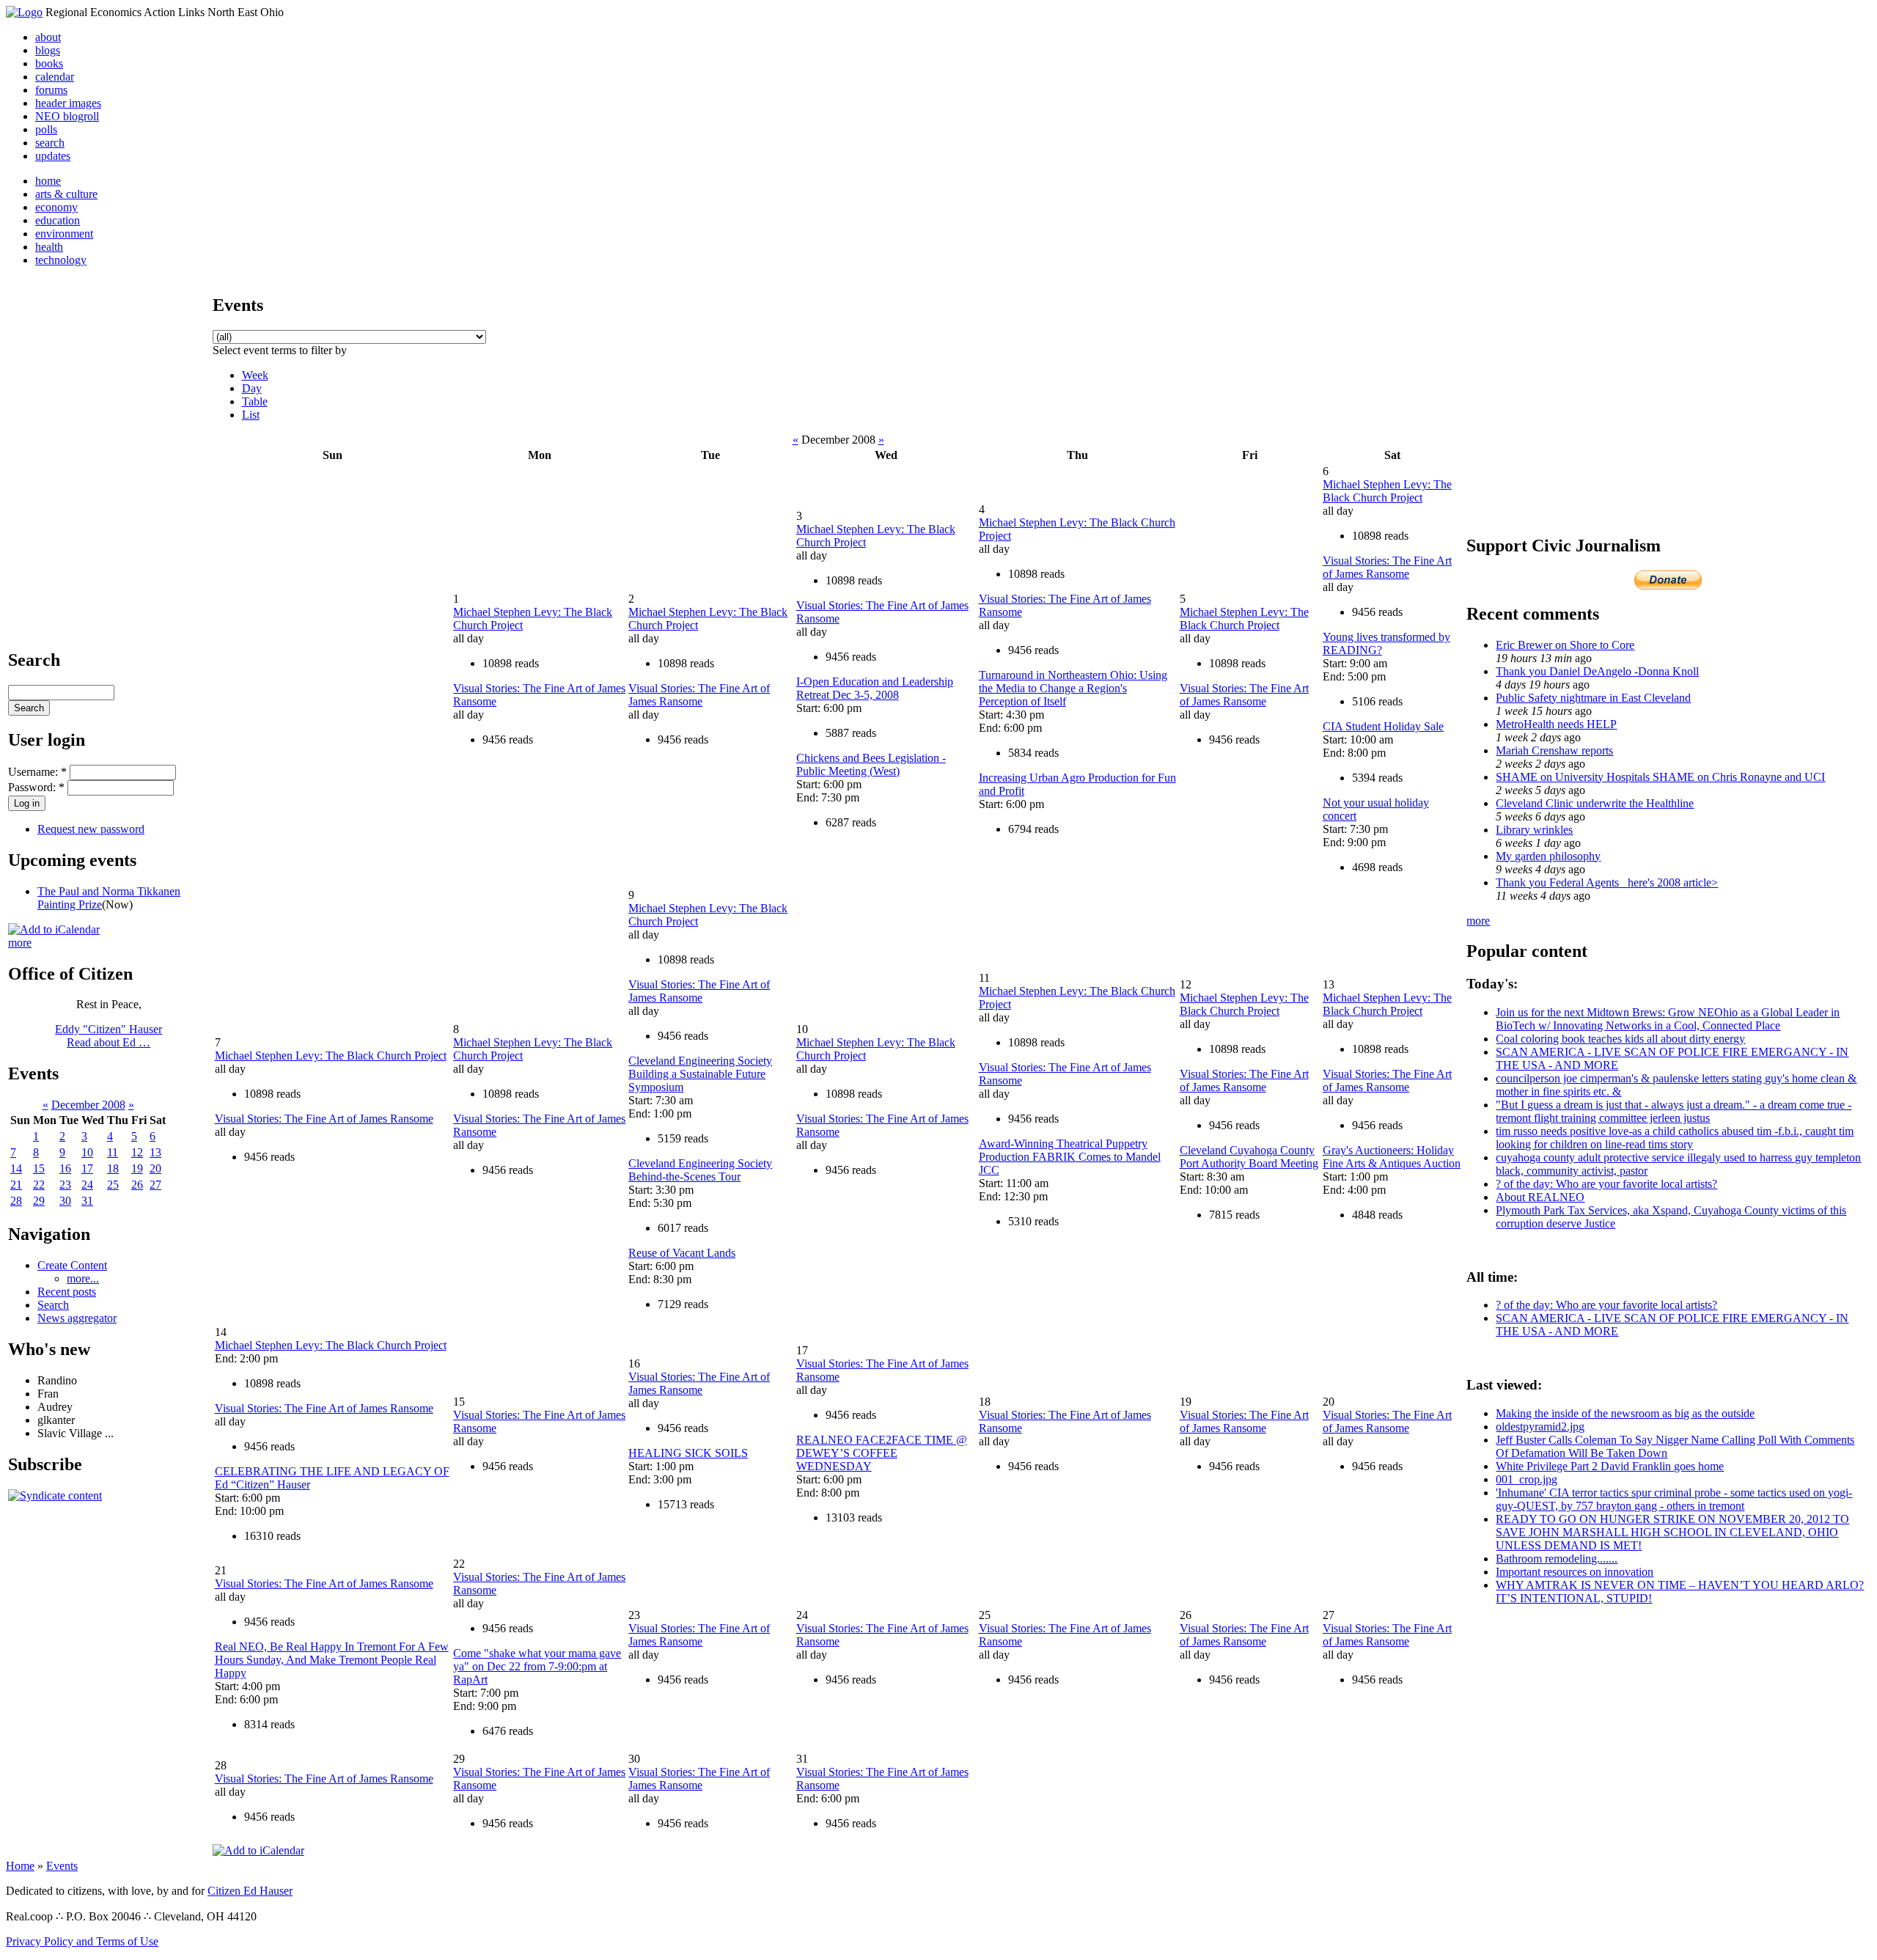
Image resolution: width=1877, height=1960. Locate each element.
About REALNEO (1540, 1197)
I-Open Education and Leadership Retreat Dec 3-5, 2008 (875, 688)
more (20, 943)
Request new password (91, 829)
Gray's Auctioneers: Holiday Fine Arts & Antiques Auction (1392, 1157)
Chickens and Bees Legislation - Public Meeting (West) (871, 764)
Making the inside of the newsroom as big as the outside (1625, 1413)
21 (16, 1185)
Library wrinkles (1534, 830)
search (50, 143)
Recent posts (67, 1292)
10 (87, 1152)
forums (51, 90)
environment (64, 234)
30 (65, 1201)
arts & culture (66, 194)
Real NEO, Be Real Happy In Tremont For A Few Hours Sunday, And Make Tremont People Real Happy (332, 1660)
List (251, 415)
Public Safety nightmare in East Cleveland (1593, 698)
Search (53, 1305)
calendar (55, 77)
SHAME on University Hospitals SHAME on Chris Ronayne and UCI (1660, 777)
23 (65, 1185)
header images (68, 103)
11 (113, 1152)
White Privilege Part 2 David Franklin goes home (1610, 1466)
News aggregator (77, 1318)
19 (137, 1168)
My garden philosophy (1548, 856)
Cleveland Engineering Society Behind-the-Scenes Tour (700, 1170)
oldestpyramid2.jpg (1540, 1427)
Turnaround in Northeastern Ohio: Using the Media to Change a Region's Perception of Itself (1073, 688)
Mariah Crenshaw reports (1554, 750)
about (48, 37)
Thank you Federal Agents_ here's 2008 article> (1607, 882)
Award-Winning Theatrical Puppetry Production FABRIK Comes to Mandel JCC (1070, 1157)
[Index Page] (24, 12)
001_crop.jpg (1527, 1479)
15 (39, 1168)
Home (20, 1866)
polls (46, 129)
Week (255, 375)
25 (113, 1185)
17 (87, 1168)
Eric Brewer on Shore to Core (1565, 645)
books (49, 63)
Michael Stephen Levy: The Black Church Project (1244, 619)
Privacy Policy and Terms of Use (82, 1941)
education (58, 220)
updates (53, 156)
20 (155, 1168)
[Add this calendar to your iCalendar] (54, 929)
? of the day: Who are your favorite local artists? (1606, 1184)
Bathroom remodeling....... (1557, 1559)
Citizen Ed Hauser (250, 1891)
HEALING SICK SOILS (688, 1453)
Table (255, 401)
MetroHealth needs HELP (1556, 724)
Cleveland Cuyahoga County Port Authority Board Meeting (1249, 1157)
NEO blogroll (67, 116)
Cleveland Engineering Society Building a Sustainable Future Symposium (700, 1074)
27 (155, 1185)
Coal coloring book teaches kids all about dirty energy (1620, 1039)
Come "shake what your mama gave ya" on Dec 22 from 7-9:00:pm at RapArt (537, 1666)
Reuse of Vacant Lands (682, 1253)
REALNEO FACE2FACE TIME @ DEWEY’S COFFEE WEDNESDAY (882, 1453)
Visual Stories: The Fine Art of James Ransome (699, 695)
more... (83, 1278)
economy (56, 207)
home (48, 181)
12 (137, 1152)
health (49, 247)
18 (113, 1168)
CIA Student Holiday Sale (1383, 726)
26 (137, 1185)
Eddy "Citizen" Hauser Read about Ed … (109, 1036)
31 (87, 1201)
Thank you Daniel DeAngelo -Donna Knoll (1597, 671)
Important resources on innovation (1575, 1572)
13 (155, 1152)
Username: (37, 772)
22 (39, 1185)
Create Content (72, 1265)
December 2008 (88, 1105)
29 (39, 1201)
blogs (48, 50)
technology (61, 260)
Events (62, 1866)
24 (87, 1185)
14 (16, 1168)
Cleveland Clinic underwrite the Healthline (1595, 803)
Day (252, 388)
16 (65, 1168)
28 (16, 1201)
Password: (36, 787)
